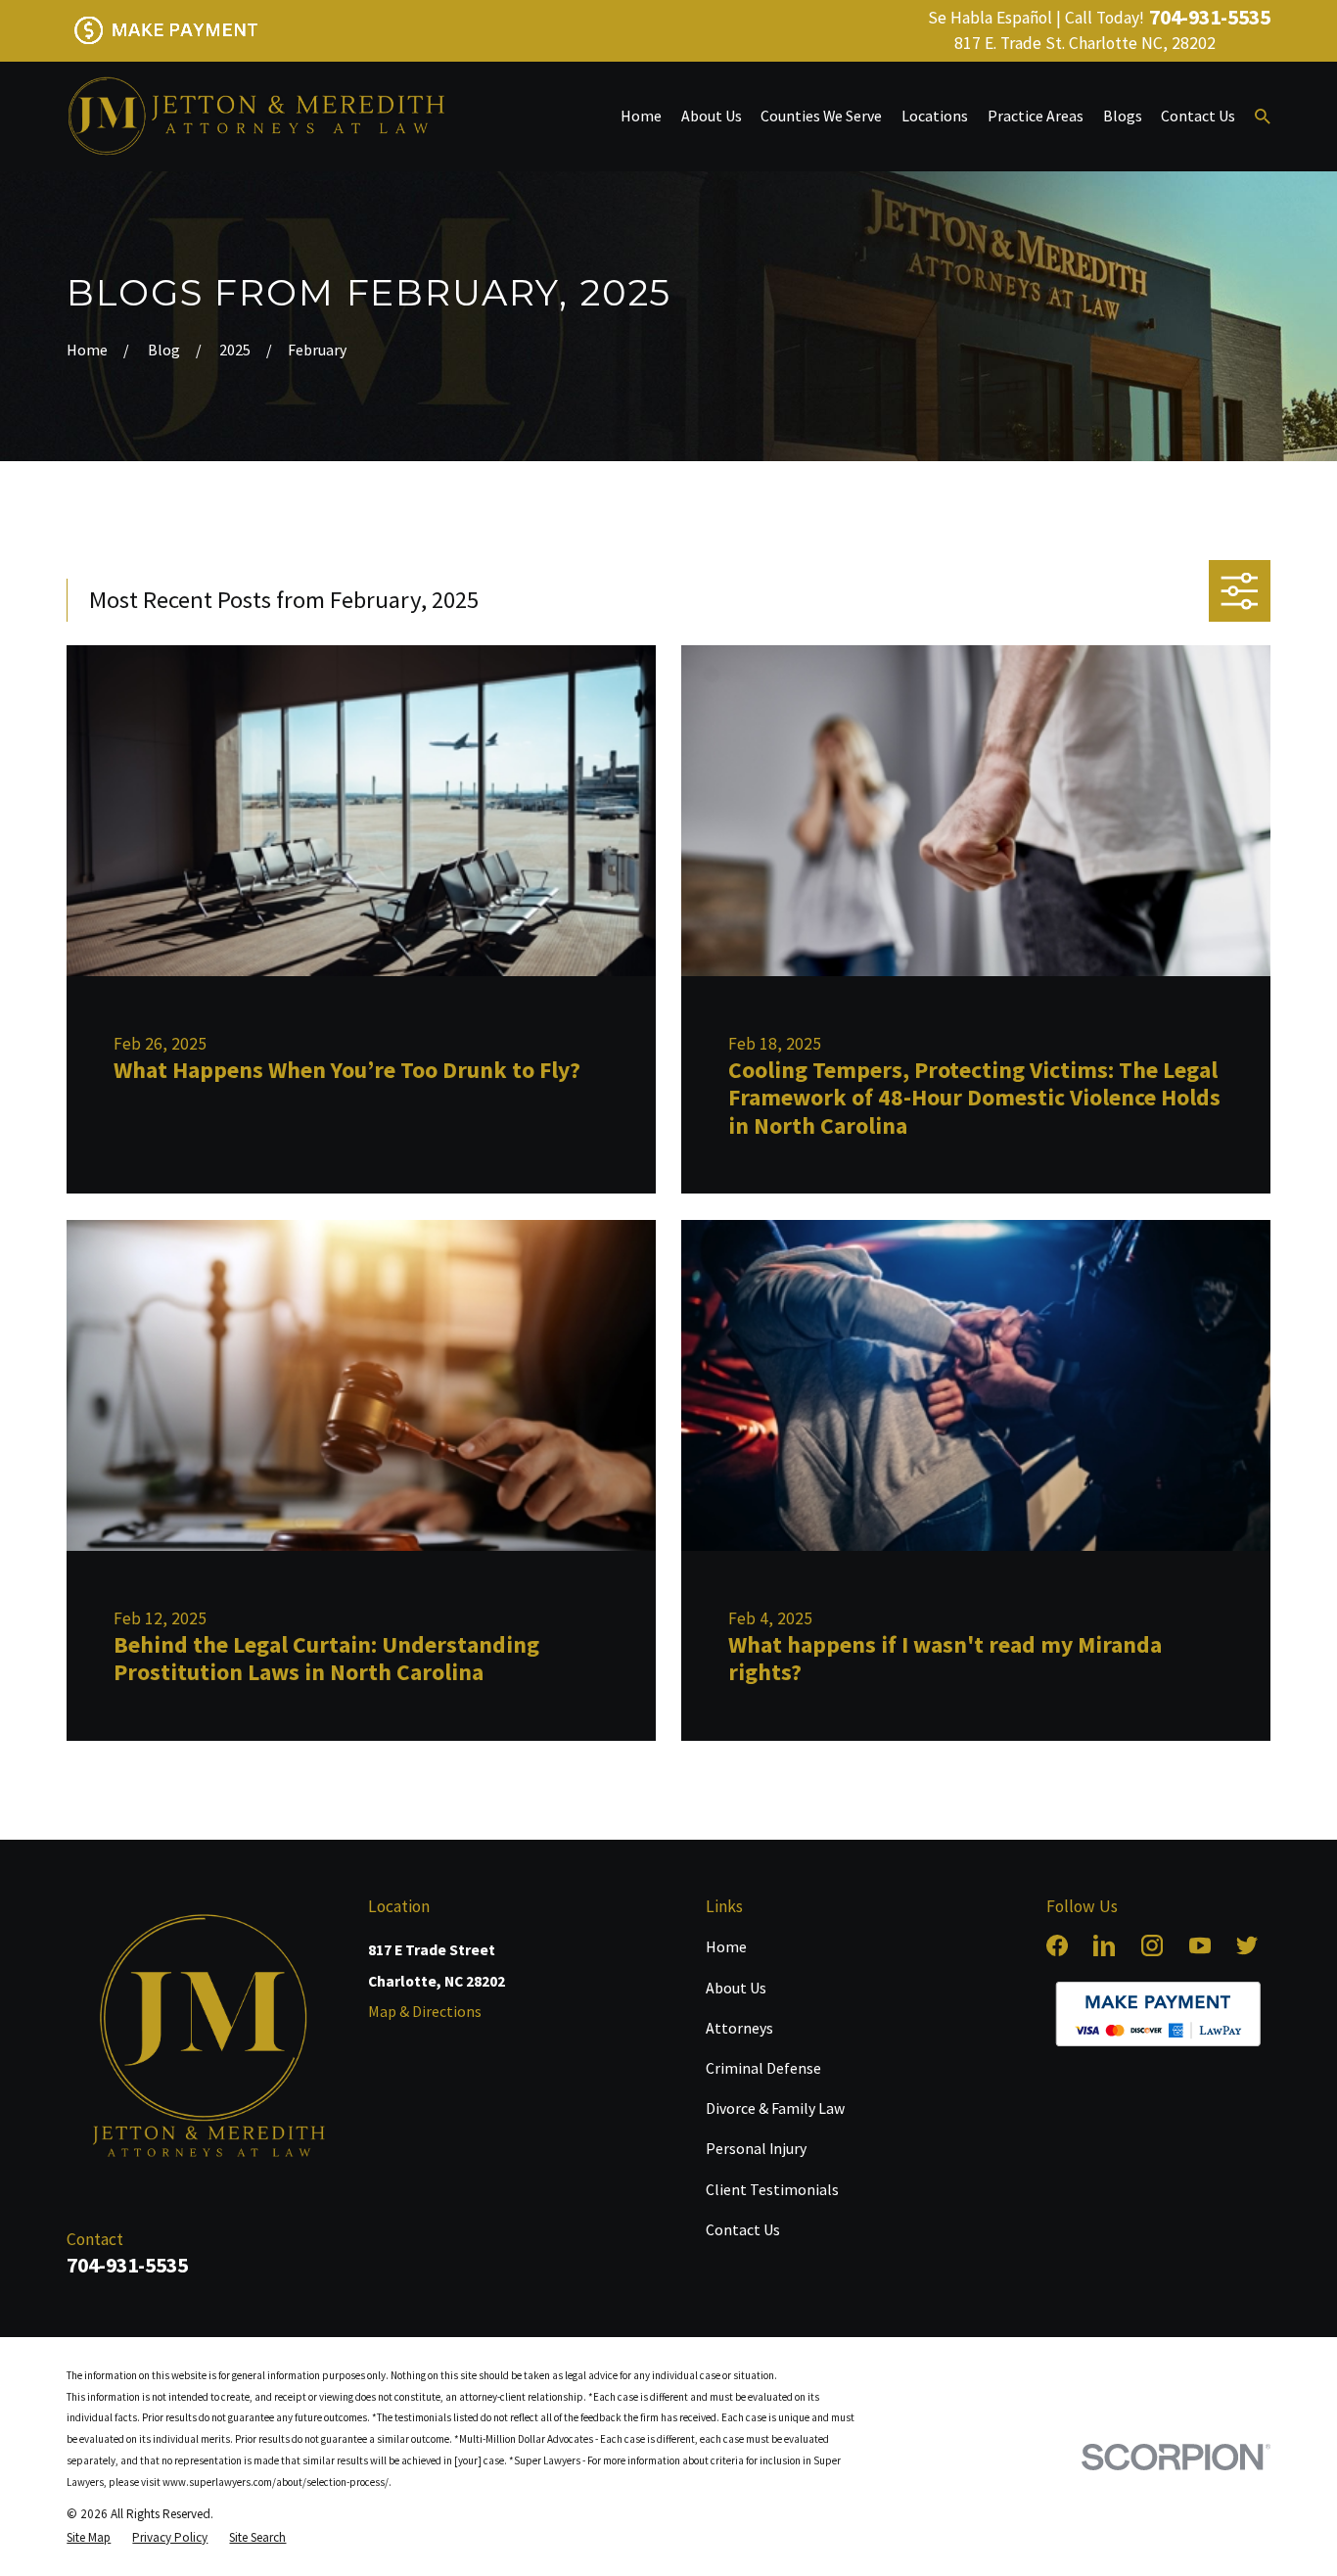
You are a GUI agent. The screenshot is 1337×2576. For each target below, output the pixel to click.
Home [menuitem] (641, 116)
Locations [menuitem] (935, 116)
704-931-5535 (1210, 18)
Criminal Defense (763, 2068)
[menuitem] (89, 2537)
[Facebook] (1057, 1945)
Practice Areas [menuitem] (1036, 116)
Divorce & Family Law (775, 2108)
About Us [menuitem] (712, 116)
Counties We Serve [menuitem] (821, 116)
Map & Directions (425, 2011)
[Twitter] (1247, 1945)
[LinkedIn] (1104, 1945)
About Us (736, 1988)
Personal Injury (756, 2148)
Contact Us (743, 2229)
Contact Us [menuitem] (1198, 116)
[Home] (255, 116)
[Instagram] (1152, 1945)
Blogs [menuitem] (1123, 116)
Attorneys (739, 2028)
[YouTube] (1200, 1945)
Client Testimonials (772, 2189)
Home (726, 1946)
